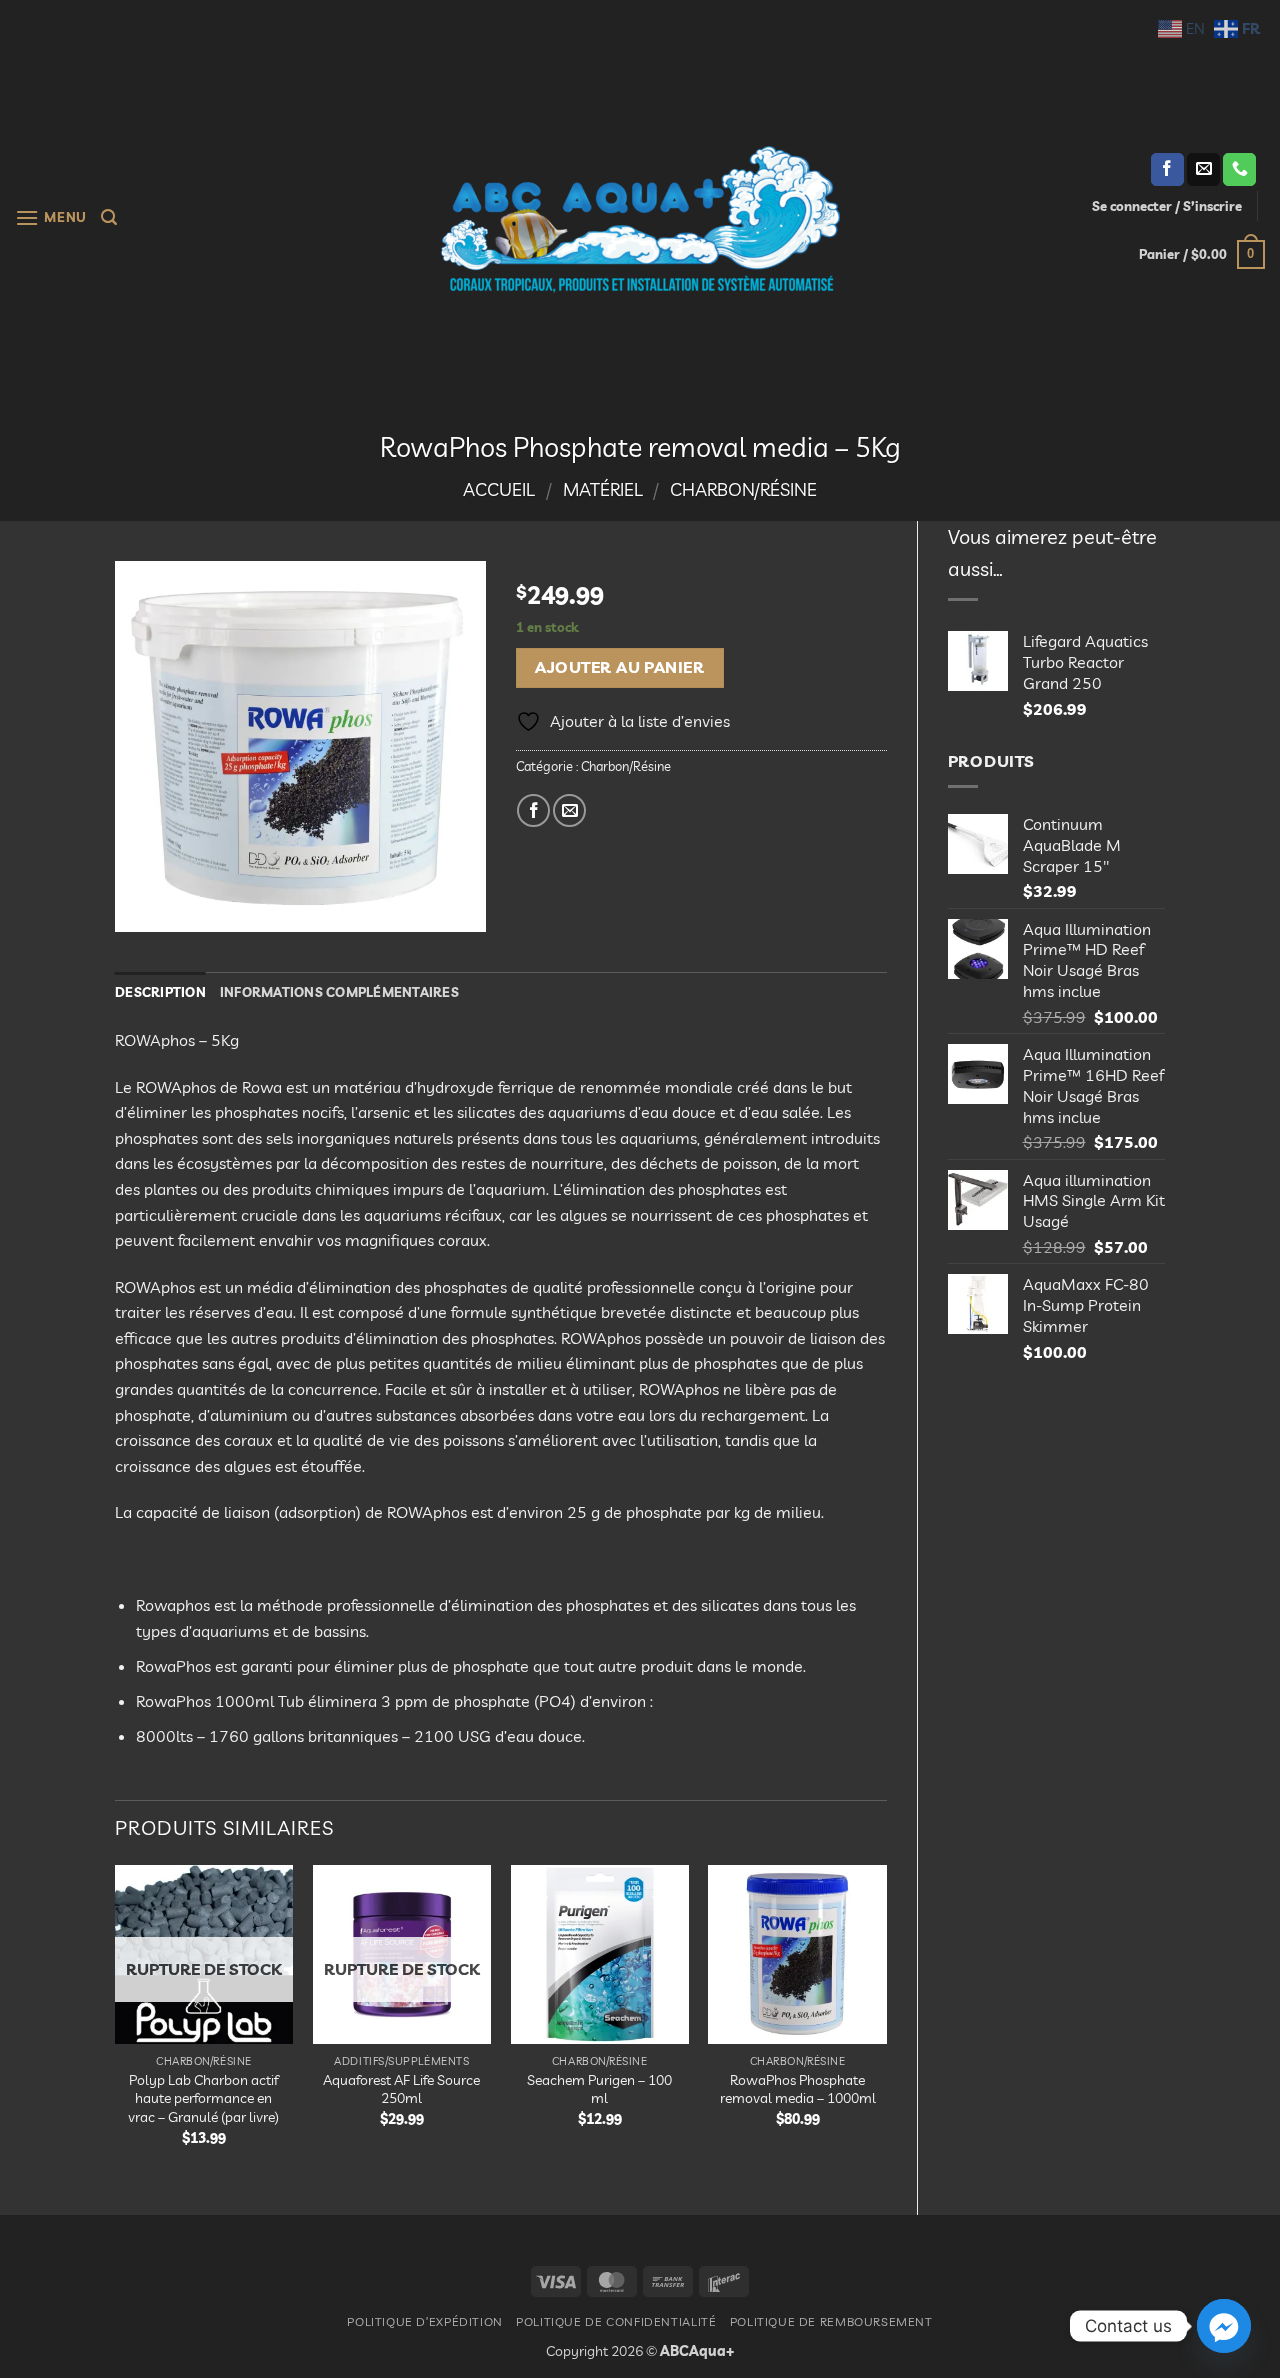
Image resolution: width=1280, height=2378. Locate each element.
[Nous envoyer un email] (1203, 170)
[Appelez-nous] (1239, 170)
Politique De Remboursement (831, 2321)
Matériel (603, 489)
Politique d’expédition (424, 2321)
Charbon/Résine (743, 489)
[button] (51, 217)
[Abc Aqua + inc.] (640, 219)
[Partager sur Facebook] (533, 810)
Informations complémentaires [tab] (339, 992)
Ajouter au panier (619, 667)
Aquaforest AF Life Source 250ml (401, 2089)
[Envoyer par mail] (569, 810)
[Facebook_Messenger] (1224, 2326)
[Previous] (116, 2022)
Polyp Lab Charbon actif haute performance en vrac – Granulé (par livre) (203, 2098)
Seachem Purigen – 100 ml (599, 2089)
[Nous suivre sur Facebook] (1167, 170)
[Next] (886, 2022)
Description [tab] (160, 992)
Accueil (499, 489)
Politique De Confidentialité (616, 2321)
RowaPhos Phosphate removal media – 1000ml (798, 2089)
